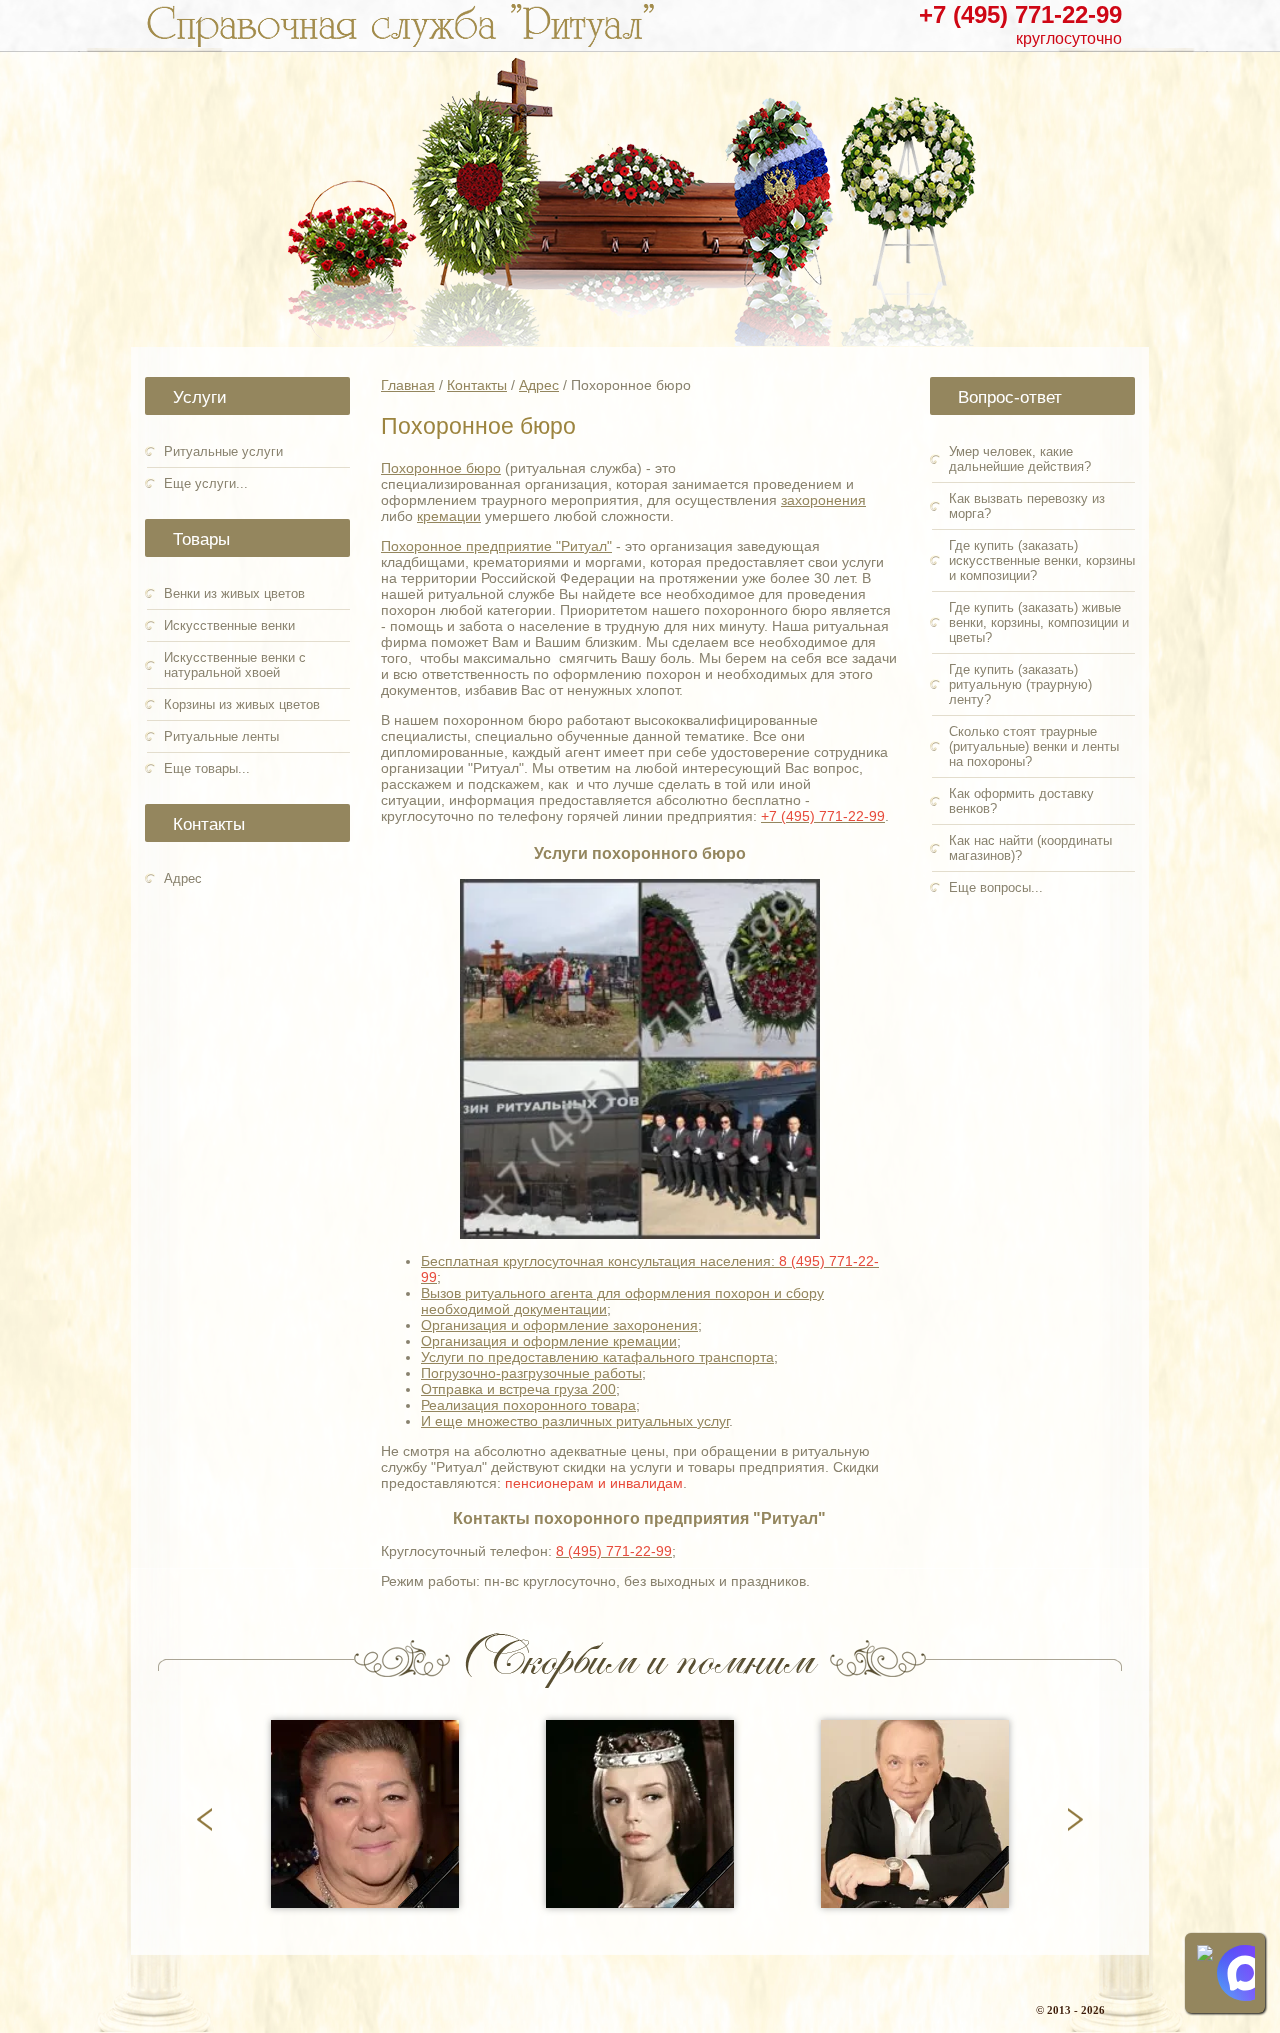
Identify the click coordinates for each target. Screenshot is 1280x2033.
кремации (449, 516)
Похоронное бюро (441, 468)
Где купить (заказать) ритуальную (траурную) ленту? (1020, 684)
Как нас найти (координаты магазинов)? (1030, 848)
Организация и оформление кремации (549, 1341)
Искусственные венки (229, 625)
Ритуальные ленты (221, 736)
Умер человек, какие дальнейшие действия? (1020, 459)
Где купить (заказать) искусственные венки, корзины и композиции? (1042, 560)
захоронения (823, 500)
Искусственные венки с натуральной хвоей (235, 665)
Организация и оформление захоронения (559, 1325)
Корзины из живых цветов (242, 704)
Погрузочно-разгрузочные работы (531, 1373)
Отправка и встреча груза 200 (518, 1389)
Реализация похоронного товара (528, 1405)
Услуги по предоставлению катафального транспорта (597, 1357)
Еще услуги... (206, 483)
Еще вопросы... (996, 887)
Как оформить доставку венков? (1021, 801)
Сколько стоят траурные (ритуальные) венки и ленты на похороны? (1034, 746)
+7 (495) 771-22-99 (1020, 14)
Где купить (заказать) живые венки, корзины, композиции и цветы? (1039, 622)
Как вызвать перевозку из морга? (1027, 506)
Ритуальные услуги (223, 451)
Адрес (183, 878)
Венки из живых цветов (234, 593)
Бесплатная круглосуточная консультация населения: (600, 1261)
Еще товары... (207, 768)
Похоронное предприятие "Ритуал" (496, 546)
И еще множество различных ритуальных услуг (575, 1421)
